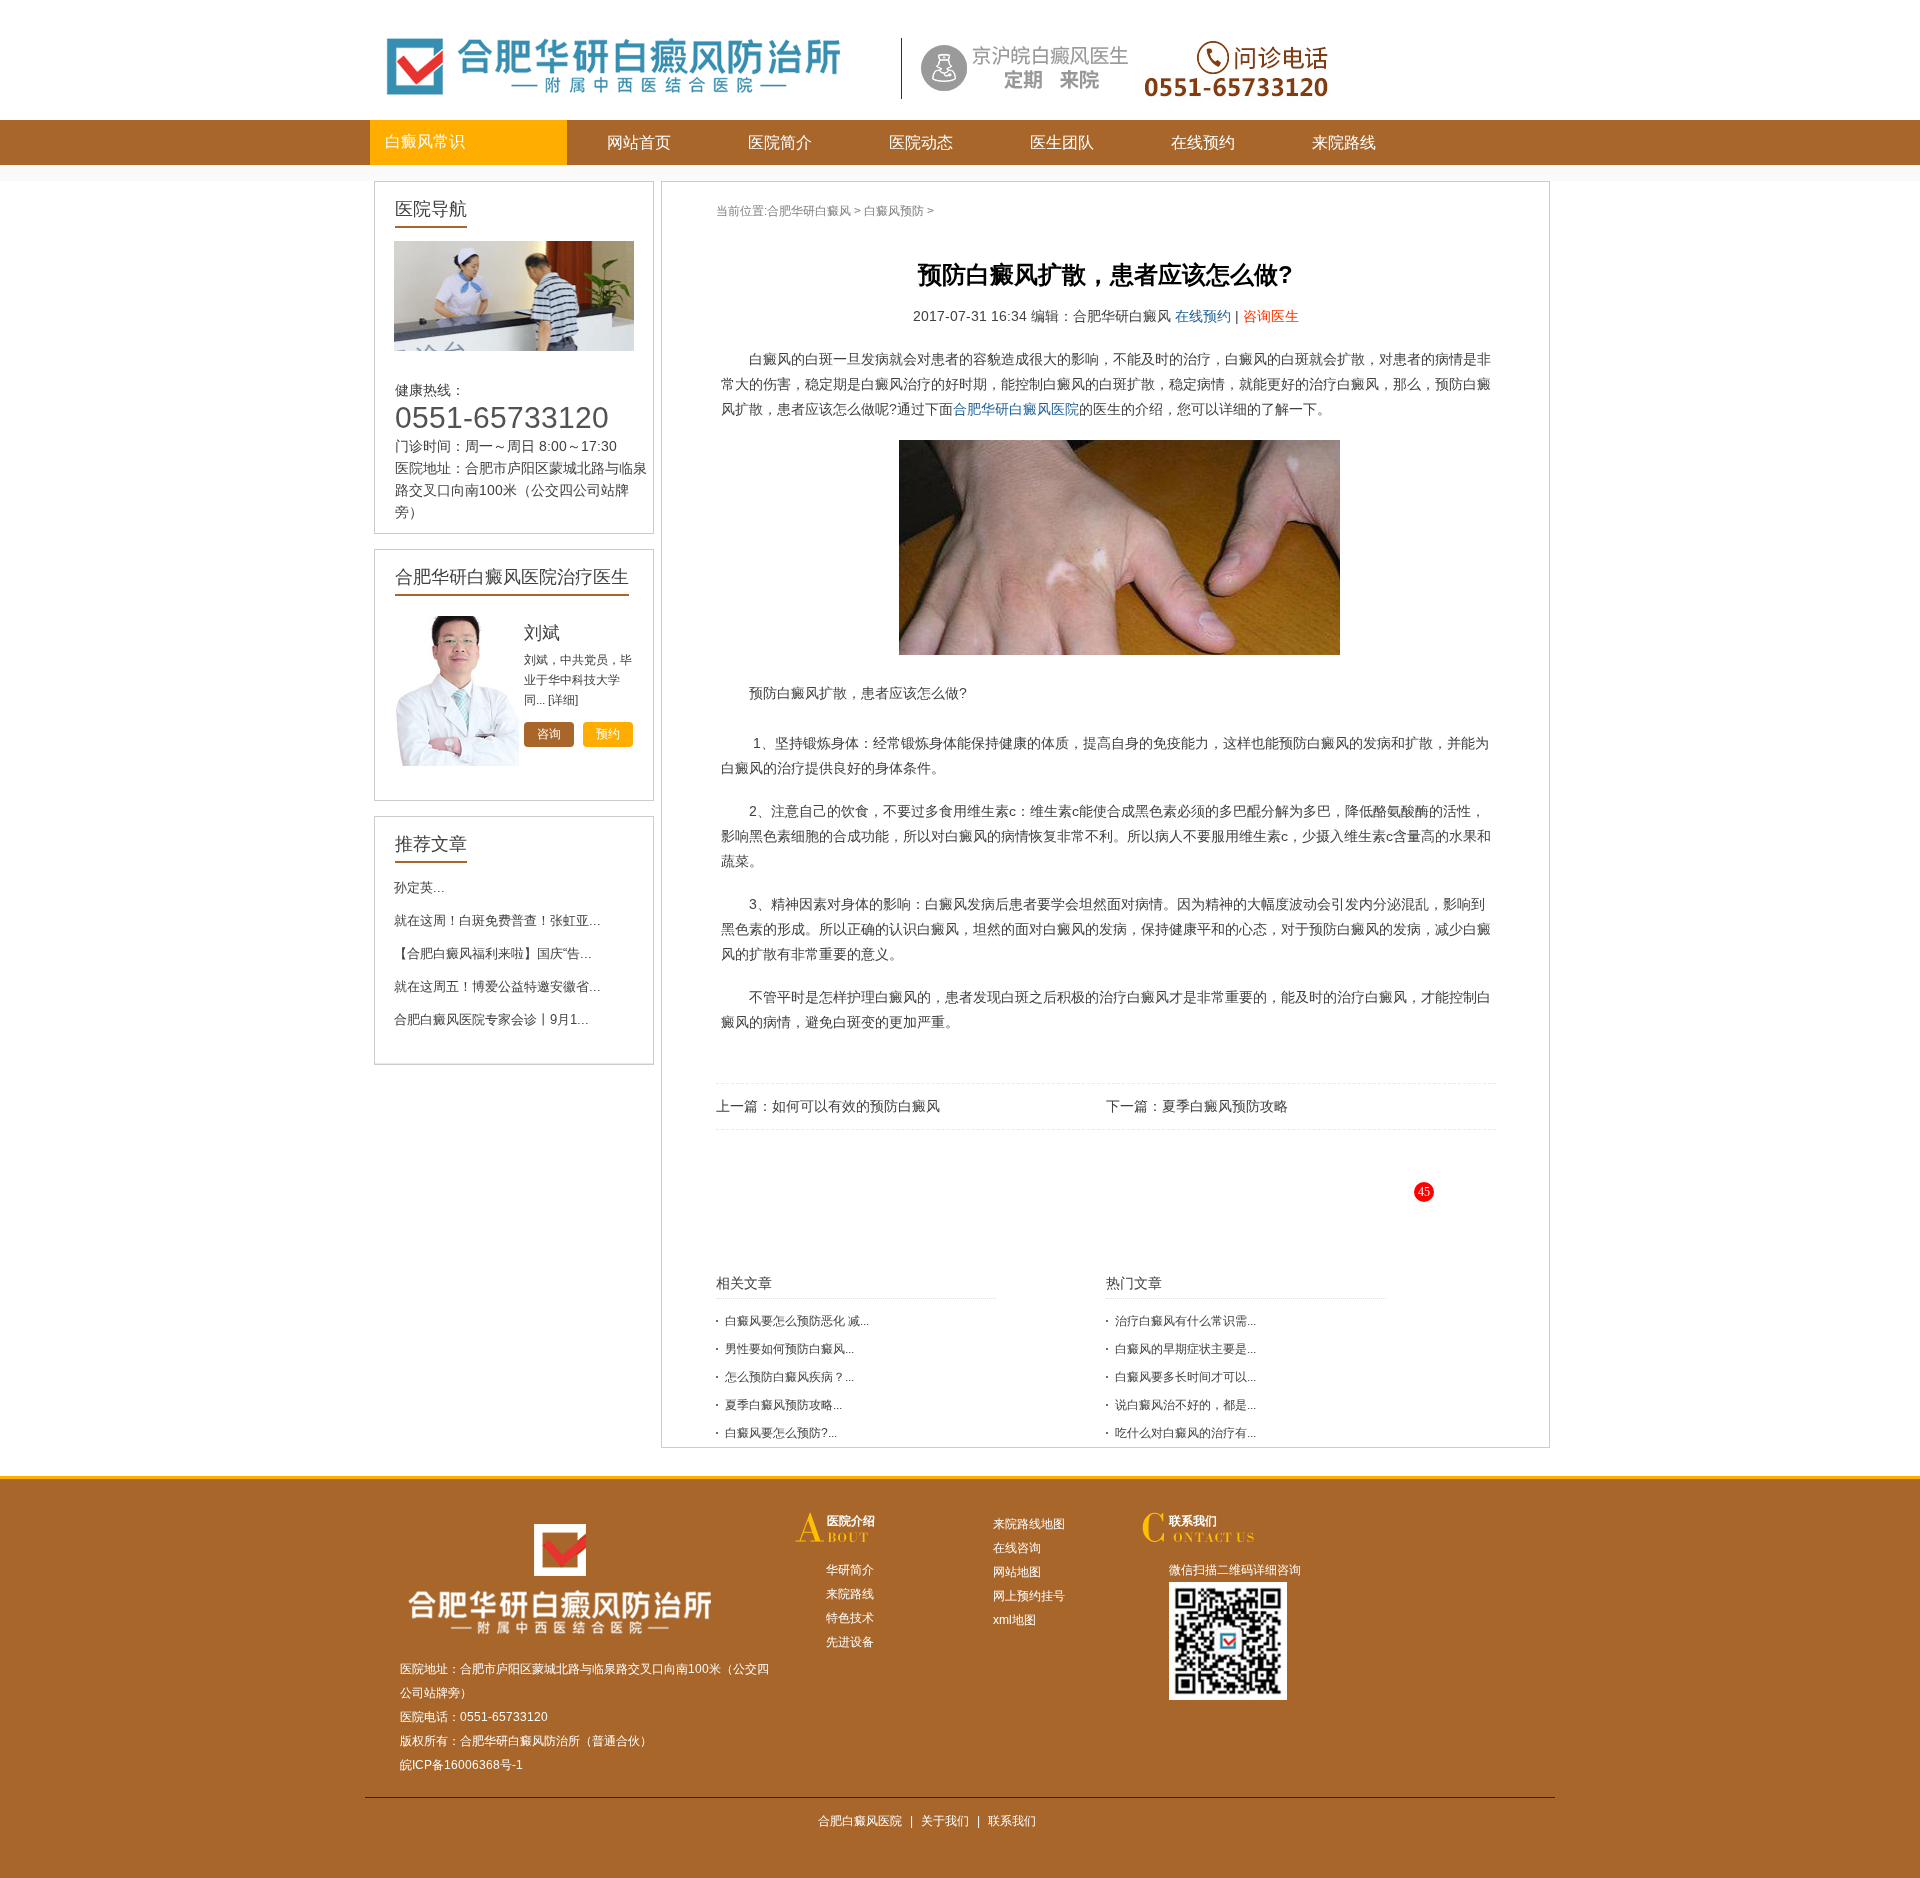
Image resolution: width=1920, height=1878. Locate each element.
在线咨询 (1017, 1548)
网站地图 (1017, 1572)
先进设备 (850, 1642)
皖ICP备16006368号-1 (461, 1765)
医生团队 (1062, 142)
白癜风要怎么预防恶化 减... (797, 1321)
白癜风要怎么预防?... (781, 1433)
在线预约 (1203, 142)
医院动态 (921, 142)
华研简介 (850, 1570)
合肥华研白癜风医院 (1016, 409)
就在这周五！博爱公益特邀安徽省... (497, 986)
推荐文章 (431, 844)
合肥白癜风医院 (860, 1821)
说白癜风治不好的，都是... (1185, 1405)
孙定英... (419, 887)
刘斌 (542, 633)
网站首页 (639, 142)
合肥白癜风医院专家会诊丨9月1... (491, 1019)
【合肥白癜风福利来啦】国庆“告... (493, 953)
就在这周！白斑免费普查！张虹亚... (497, 920)
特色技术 (850, 1618)
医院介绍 (851, 1521)
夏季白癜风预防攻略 (1225, 1106)
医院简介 (780, 142)
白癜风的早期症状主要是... (1185, 1349)
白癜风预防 (894, 211)
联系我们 (1193, 1521)
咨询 (549, 734)
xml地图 (1014, 1620)
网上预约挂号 (1029, 1596)
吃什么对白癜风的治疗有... (1185, 1433)
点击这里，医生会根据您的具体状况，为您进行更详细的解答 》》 (1166, 1207)
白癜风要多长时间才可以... (1185, 1377)
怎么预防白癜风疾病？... (789, 1377)
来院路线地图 (1029, 1524)
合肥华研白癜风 (809, 211)
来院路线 (1344, 142)
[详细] (563, 700)
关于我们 (945, 1821)
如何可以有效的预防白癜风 (856, 1106)
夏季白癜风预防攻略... (783, 1405)
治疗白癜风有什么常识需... (1185, 1321)
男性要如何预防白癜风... (789, 1349)
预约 (608, 734)
